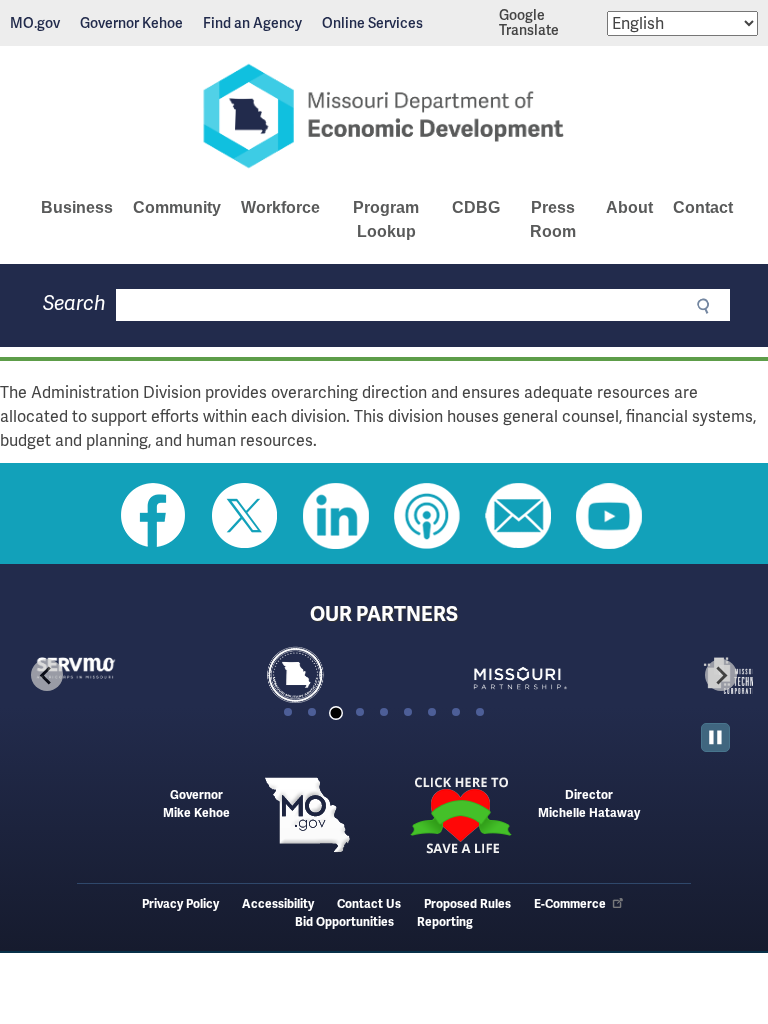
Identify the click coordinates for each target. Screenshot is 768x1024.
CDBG (476, 207)
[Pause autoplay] (715, 737)
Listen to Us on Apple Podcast (427, 516)
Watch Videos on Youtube (609, 516)
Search (74, 303)
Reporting (445, 922)
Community (177, 207)
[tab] (288, 712)
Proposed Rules (467, 904)
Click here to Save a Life (461, 815)
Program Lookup (386, 219)
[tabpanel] (125, 675)
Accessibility (278, 904)
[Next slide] (721, 675)
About (629, 207)
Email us (518, 516)
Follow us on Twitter (245, 516)
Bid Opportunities (344, 922)
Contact (703, 207)
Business (77, 207)
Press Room (553, 219)
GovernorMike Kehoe (196, 804)
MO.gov (35, 23)
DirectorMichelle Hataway (589, 804)
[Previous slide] (47, 675)
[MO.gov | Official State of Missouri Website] (307, 815)
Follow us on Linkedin (336, 516)
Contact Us (369, 904)
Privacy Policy (180, 904)
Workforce (280, 207)
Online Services (372, 23)
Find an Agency (252, 23)
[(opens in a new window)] (568, 675)
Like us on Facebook (154, 516)
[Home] (384, 116)
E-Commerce (570, 904)
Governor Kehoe (131, 23)
